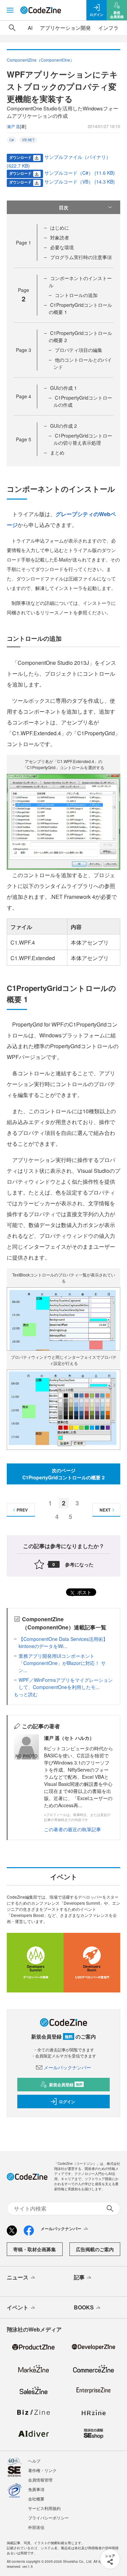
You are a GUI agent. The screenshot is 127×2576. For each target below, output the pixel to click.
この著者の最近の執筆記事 (72, 1829)
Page (24, 242)
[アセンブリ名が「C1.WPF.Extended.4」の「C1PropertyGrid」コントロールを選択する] (63, 821)
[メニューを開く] (10, 10)
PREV (22, 1510)
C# (12, 140)
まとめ (57, 452)
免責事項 (36, 2489)
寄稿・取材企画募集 (35, 2249)
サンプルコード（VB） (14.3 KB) (80, 182)
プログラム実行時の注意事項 (81, 257)
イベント (18, 2307)
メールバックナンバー (67, 2067)
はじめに (60, 228)
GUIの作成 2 (63, 426)
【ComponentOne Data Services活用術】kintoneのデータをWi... (63, 1642)
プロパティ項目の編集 (79, 350)
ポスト (84, 1592)
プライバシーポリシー (48, 2518)
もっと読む (26, 1694)
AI (30, 28)
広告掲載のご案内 (95, 2249)
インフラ (108, 28)
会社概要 (36, 2499)
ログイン (67, 2102)
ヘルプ (34, 2461)
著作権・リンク (42, 2470)
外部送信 (36, 2527)
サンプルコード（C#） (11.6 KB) (80, 173)
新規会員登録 (66, 2085)
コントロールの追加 (76, 295)
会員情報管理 (40, 2480)
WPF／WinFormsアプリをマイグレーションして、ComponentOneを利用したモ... (66, 1683)
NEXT (105, 1510)
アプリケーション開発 (65, 28)
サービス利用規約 (44, 2508)
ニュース (18, 2277)
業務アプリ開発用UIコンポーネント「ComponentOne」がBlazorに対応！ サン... (62, 1663)
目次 (64, 207)
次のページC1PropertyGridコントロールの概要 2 (63, 1474)
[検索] (12, 28)
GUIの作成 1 (63, 388)
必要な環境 (62, 247)
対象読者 (60, 237)
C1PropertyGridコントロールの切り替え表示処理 (83, 439)
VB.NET (28, 140)
